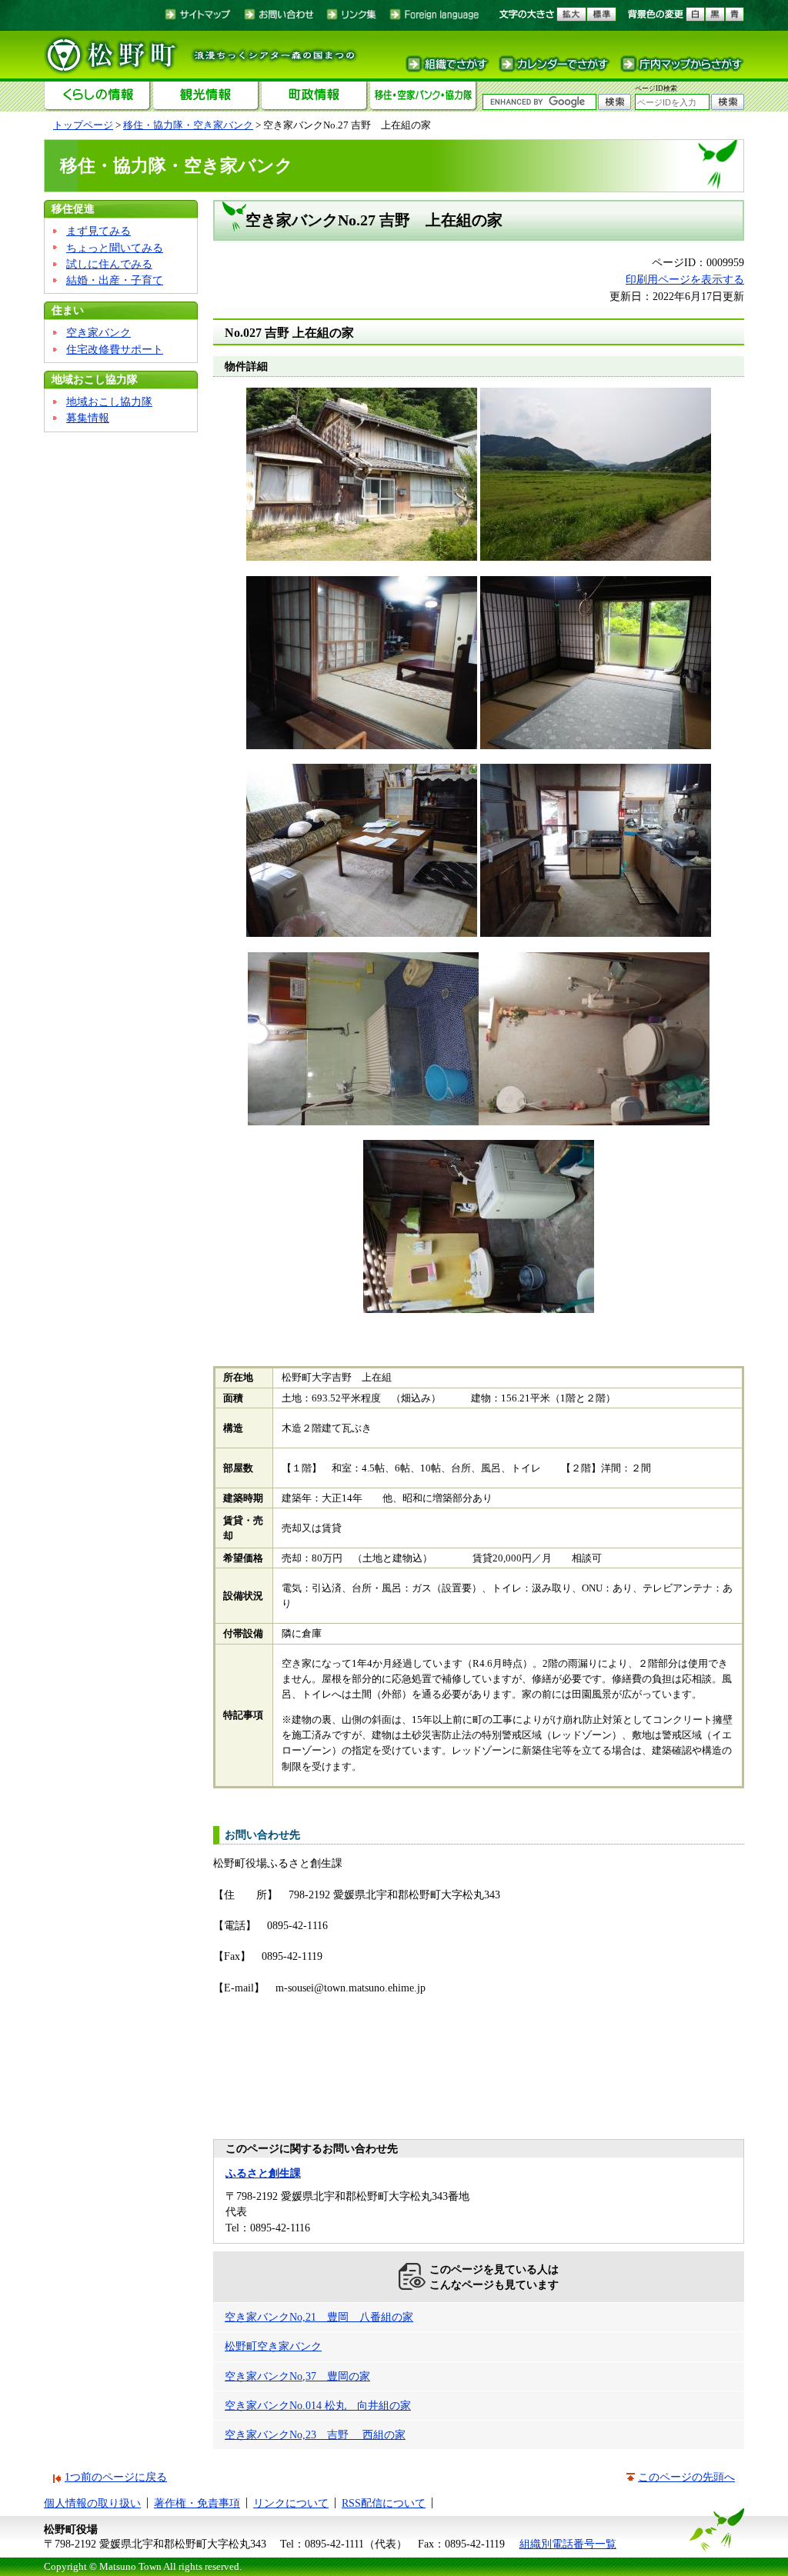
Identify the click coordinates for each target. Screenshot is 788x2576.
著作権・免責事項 (197, 2503)
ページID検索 (656, 88)
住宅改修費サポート (115, 349)
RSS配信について (384, 2503)
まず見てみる (98, 231)
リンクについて (291, 2503)
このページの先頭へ (686, 2477)
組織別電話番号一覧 (568, 2544)
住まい (68, 310)
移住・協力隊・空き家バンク (188, 125)
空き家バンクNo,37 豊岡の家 (297, 2376)
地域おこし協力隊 (95, 379)
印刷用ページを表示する (685, 279)
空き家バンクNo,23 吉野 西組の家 (315, 2434)
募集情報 (88, 418)
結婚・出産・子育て (115, 280)
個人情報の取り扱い (92, 2503)
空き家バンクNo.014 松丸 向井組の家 (318, 2405)
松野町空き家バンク (273, 2346)
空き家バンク (98, 332)
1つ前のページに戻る (116, 2477)
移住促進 (73, 208)
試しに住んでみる (109, 264)
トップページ (83, 125)
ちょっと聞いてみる (115, 248)
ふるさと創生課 (263, 2173)
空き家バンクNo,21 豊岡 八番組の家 (319, 2317)
